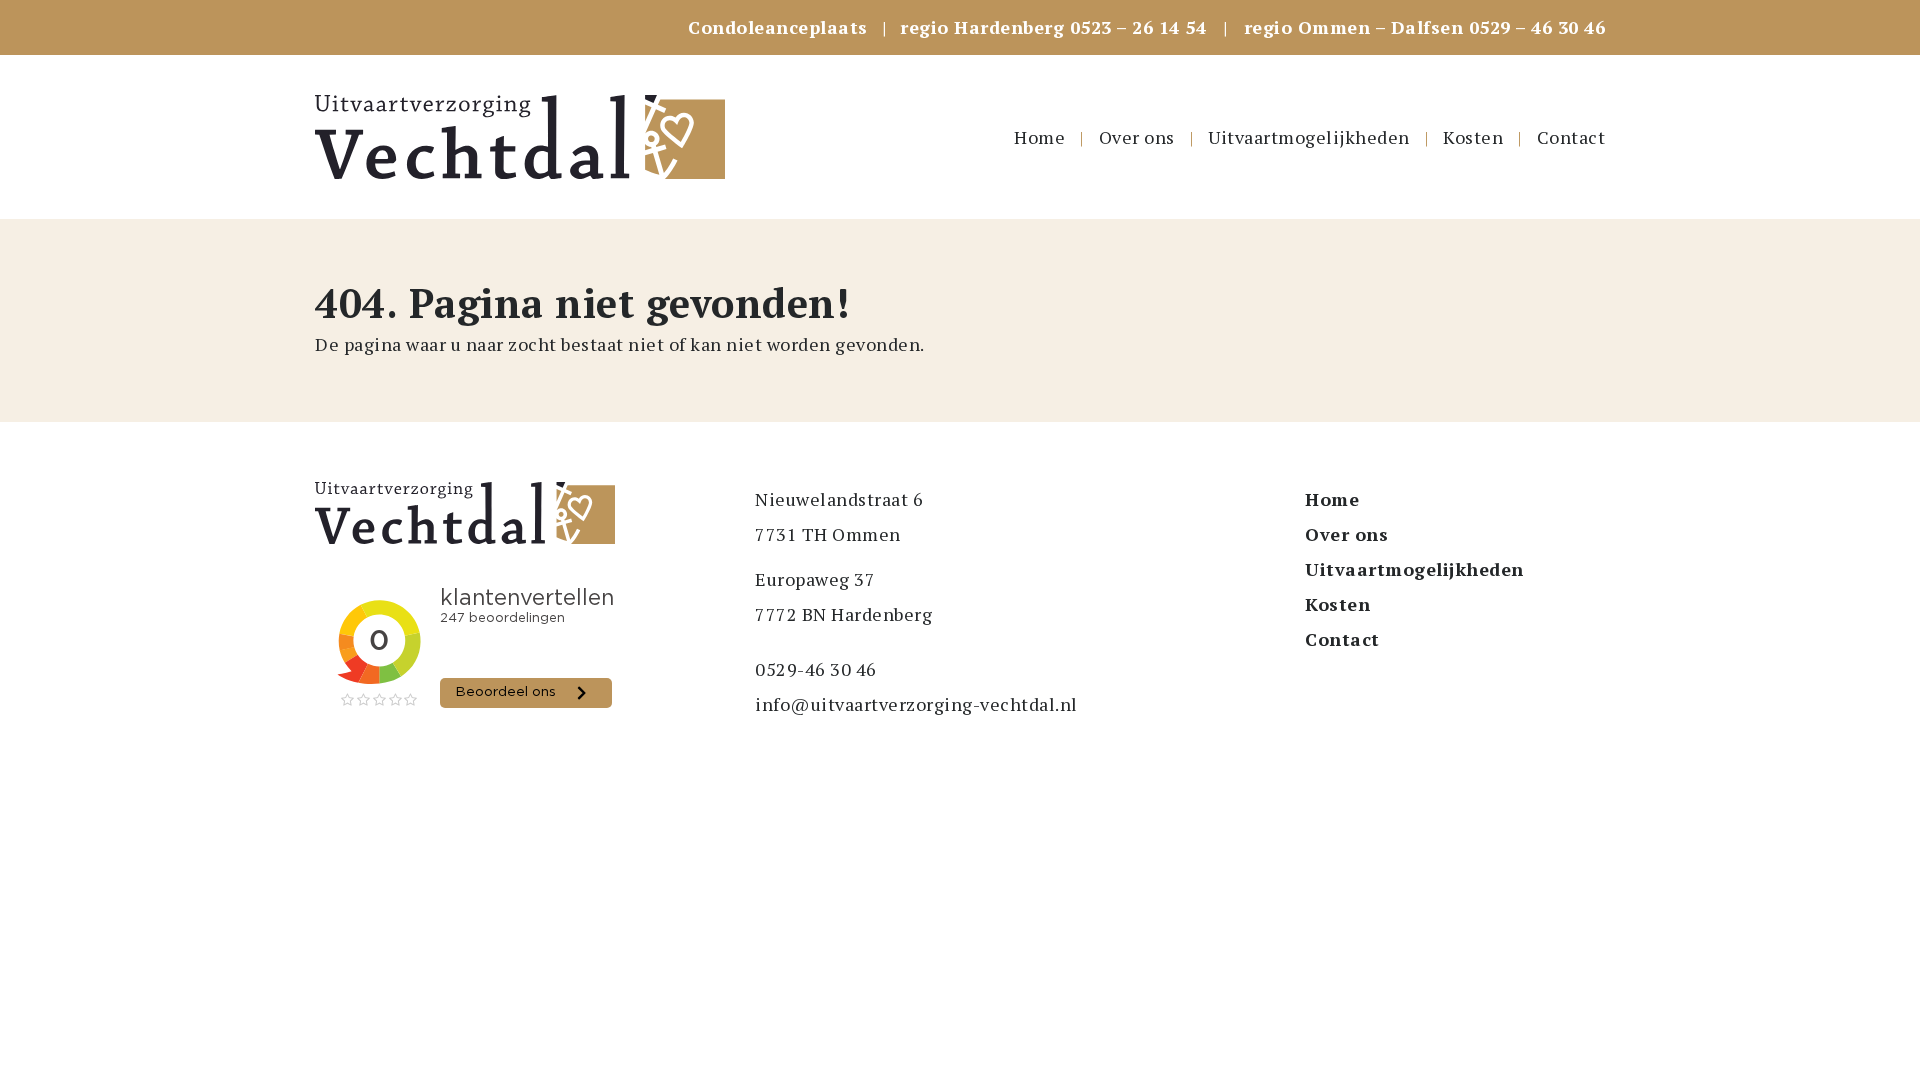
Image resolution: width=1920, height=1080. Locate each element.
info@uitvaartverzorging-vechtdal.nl (916, 704)
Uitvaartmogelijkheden (1309, 137)
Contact (1571, 137)
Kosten (1473, 137)
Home (1039, 137)
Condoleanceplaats (778, 27)
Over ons (1137, 137)
